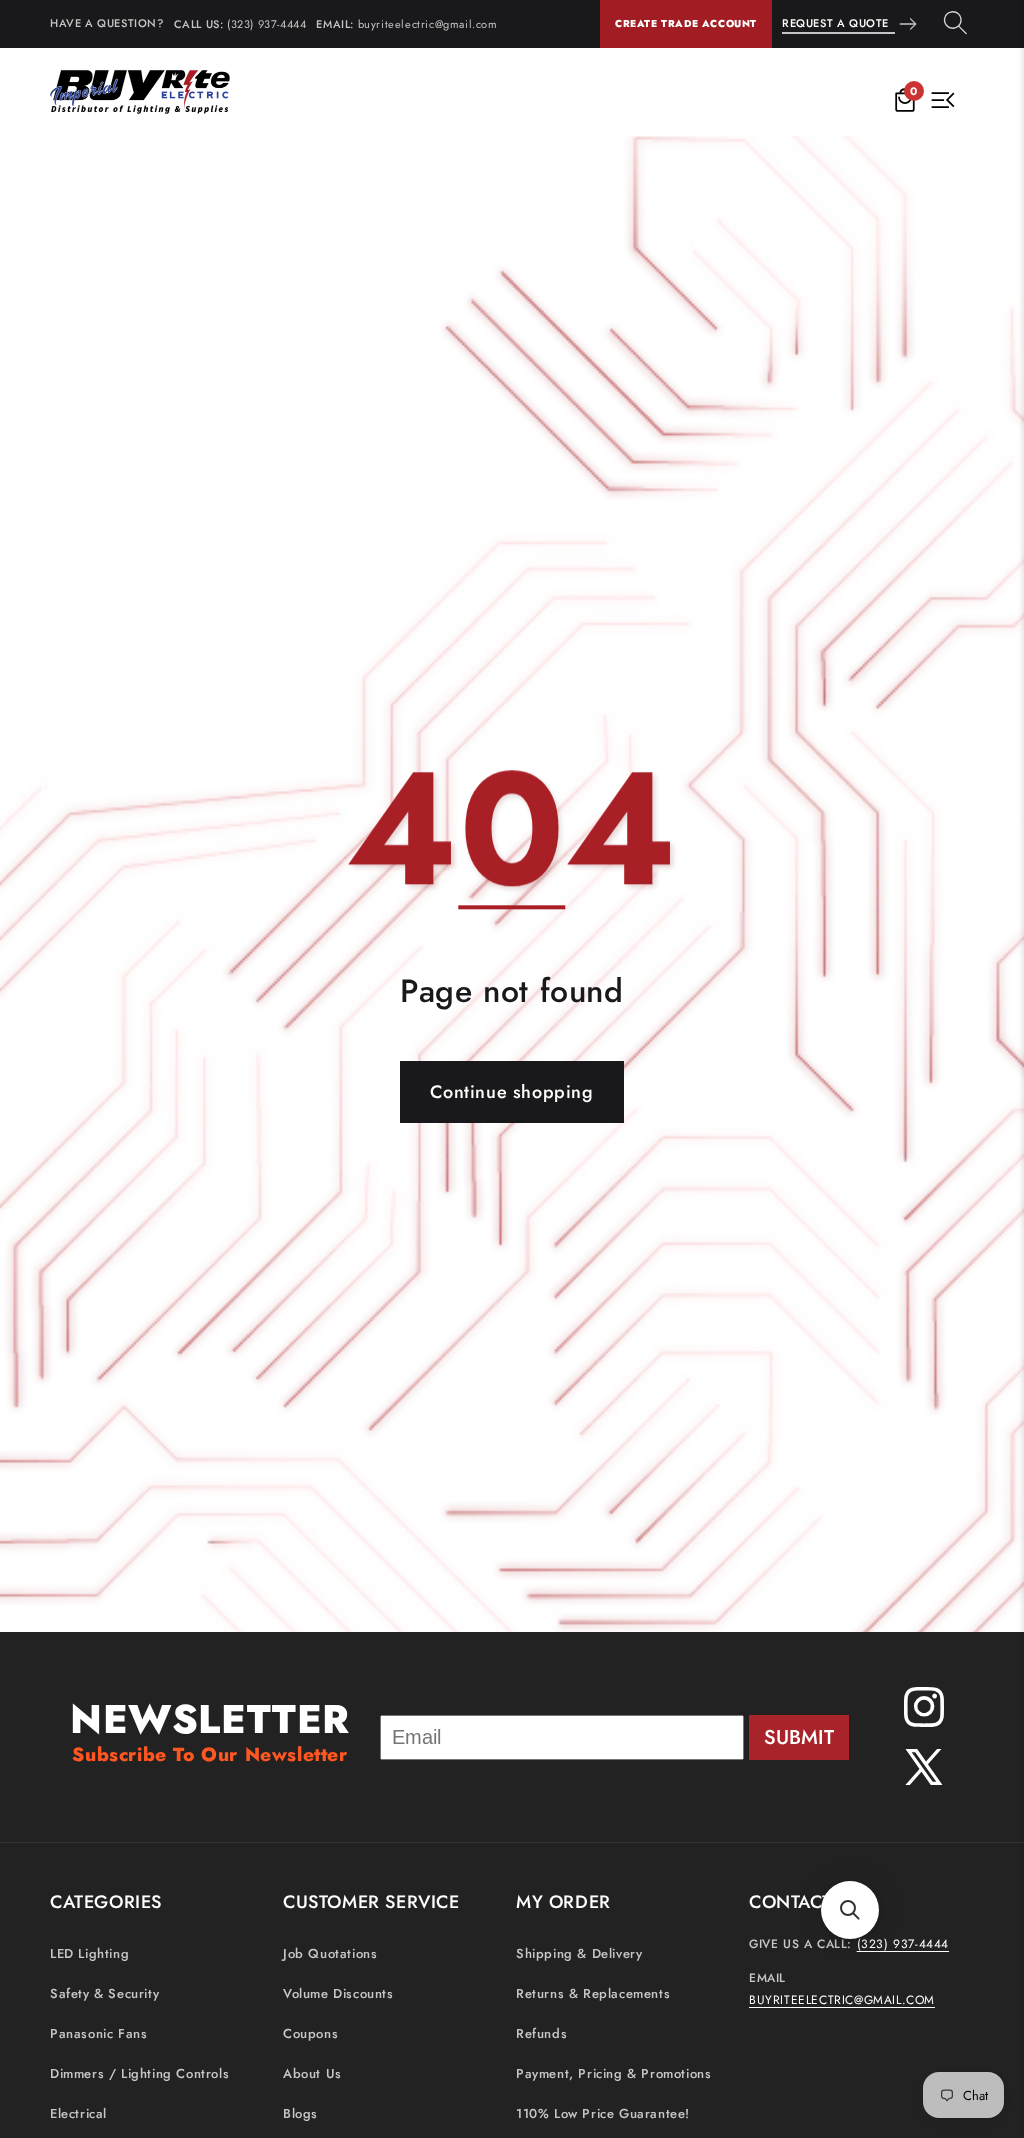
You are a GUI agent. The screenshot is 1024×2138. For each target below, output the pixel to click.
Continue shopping (511, 1092)
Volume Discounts (338, 1993)
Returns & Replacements (593, 1993)
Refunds (541, 2033)
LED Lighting (89, 1953)
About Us (312, 2073)
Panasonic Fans (98, 2033)
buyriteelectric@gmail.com (428, 24)
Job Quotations (330, 1953)
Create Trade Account (686, 23)
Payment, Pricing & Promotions (613, 2073)
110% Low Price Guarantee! (603, 2113)
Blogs (300, 2113)
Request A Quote (835, 23)
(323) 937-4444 (266, 24)
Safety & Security (104, 1993)
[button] (850, 1910)
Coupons (310, 2033)
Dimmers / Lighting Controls (139, 2073)
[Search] (955, 24)
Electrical (78, 2113)
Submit (799, 1737)
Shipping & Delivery (579, 1953)
